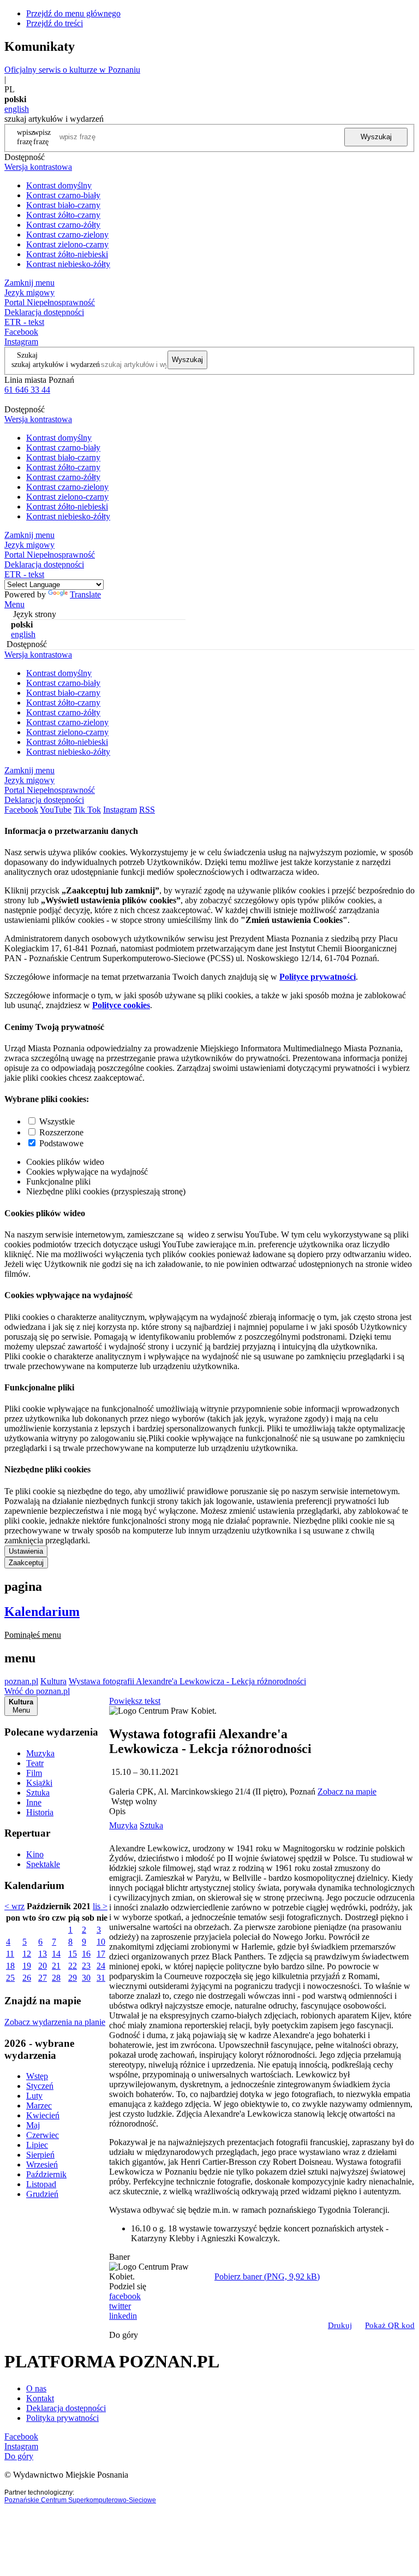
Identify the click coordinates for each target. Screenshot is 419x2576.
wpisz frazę (42, 137)
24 (101, 1966)
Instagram (21, 342)
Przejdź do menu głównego (73, 13)
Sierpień (40, 2155)
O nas (36, 2388)
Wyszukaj (376, 137)
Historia (40, 1812)
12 (27, 1954)
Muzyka (40, 1753)
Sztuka (38, 1793)
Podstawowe (61, 1143)
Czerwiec (43, 2135)
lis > (100, 1906)
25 (10, 1978)
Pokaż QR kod (390, 2325)
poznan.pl (21, 1681)
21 (56, 1966)
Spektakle (43, 1864)
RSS (147, 810)
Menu (14, 604)
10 (101, 1942)
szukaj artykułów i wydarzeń (56, 364)
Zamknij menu (29, 283)
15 (73, 1954)
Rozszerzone (61, 1132)
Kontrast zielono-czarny (67, 244)
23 (86, 1966)
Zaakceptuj (26, 1563)
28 (56, 1978)
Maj (33, 2125)
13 (43, 1954)
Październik (46, 2174)
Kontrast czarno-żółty (63, 225)
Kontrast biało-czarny (63, 205)
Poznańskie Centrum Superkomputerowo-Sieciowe (80, 2500)
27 (43, 1978)
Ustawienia (26, 1551)
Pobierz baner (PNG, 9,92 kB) (267, 2276)
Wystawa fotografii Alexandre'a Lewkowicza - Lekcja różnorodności (187, 1681)
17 (101, 1954)
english (17, 109)
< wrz (14, 1906)
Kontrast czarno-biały (63, 195)
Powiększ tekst (135, 1701)
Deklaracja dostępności (66, 2408)
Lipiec (37, 2145)
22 (73, 1966)
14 (56, 1954)
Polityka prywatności (62, 2418)
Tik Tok (87, 810)
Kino (35, 1854)
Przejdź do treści (55, 23)
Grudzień (42, 2194)
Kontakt (40, 2398)
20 (43, 1966)
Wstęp (37, 2076)
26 (27, 1978)
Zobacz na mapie (347, 1792)
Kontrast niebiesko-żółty (68, 264)
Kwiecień (43, 2115)
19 (27, 1966)
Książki (39, 1783)
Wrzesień (42, 2165)
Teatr (35, 1763)
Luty (34, 2096)
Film (34, 1773)
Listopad (41, 2184)
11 (10, 1954)
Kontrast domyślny (59, 185)
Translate (85, 594)
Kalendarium (42, 1612)
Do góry (124, 2335)
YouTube (56, 810)
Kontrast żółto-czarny (63, 215)
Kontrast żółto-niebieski (67, 254)
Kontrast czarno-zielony (67, 235)
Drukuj (340, 2325)
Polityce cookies (121, 1005)
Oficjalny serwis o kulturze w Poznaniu (72, 70)
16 (86, 1954)
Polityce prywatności (318, 977)
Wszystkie (57, 1121)
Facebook (21, 332)
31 (101, 1978)
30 (86, 1978)
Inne (34, 1802)
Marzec (39, 2106)
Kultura (53, 1681)
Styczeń (40, 2086)
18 (10, 1966)
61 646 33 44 (27, 390)
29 (73, 1978)
